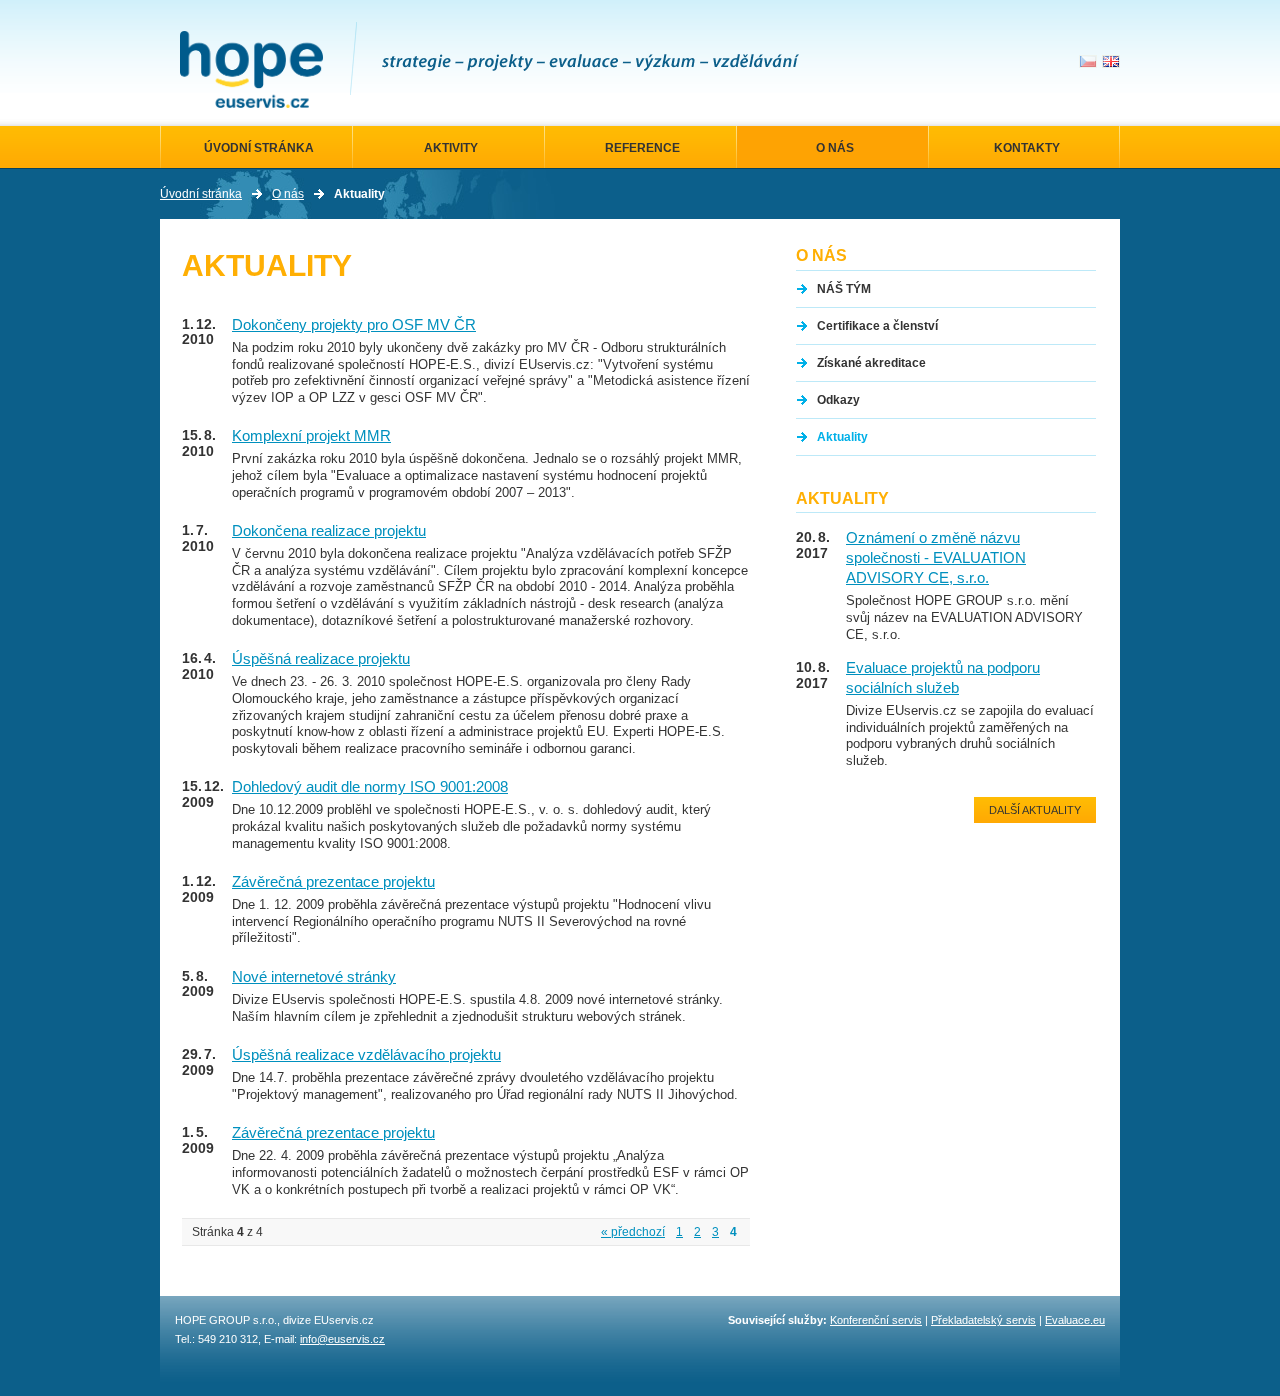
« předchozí (633, 1232)
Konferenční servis (876, 1320)
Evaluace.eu (1075, 1320)
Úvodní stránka (201, 194)
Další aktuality (1035, 810)
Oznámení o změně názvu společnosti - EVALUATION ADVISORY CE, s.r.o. (936, 558)
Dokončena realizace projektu (329, 531)
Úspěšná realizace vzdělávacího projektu (366, 1055)
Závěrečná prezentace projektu (333, 882)
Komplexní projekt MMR (311, 436)
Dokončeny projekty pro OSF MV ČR (354, 325)
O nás (288, 194)
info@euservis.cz (342, 1339)
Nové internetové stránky (314, 977)
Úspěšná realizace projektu (321, 659)
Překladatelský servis (983, 1320)
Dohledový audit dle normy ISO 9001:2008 (370, 787)
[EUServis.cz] (251, 69)
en (1111, 61)
